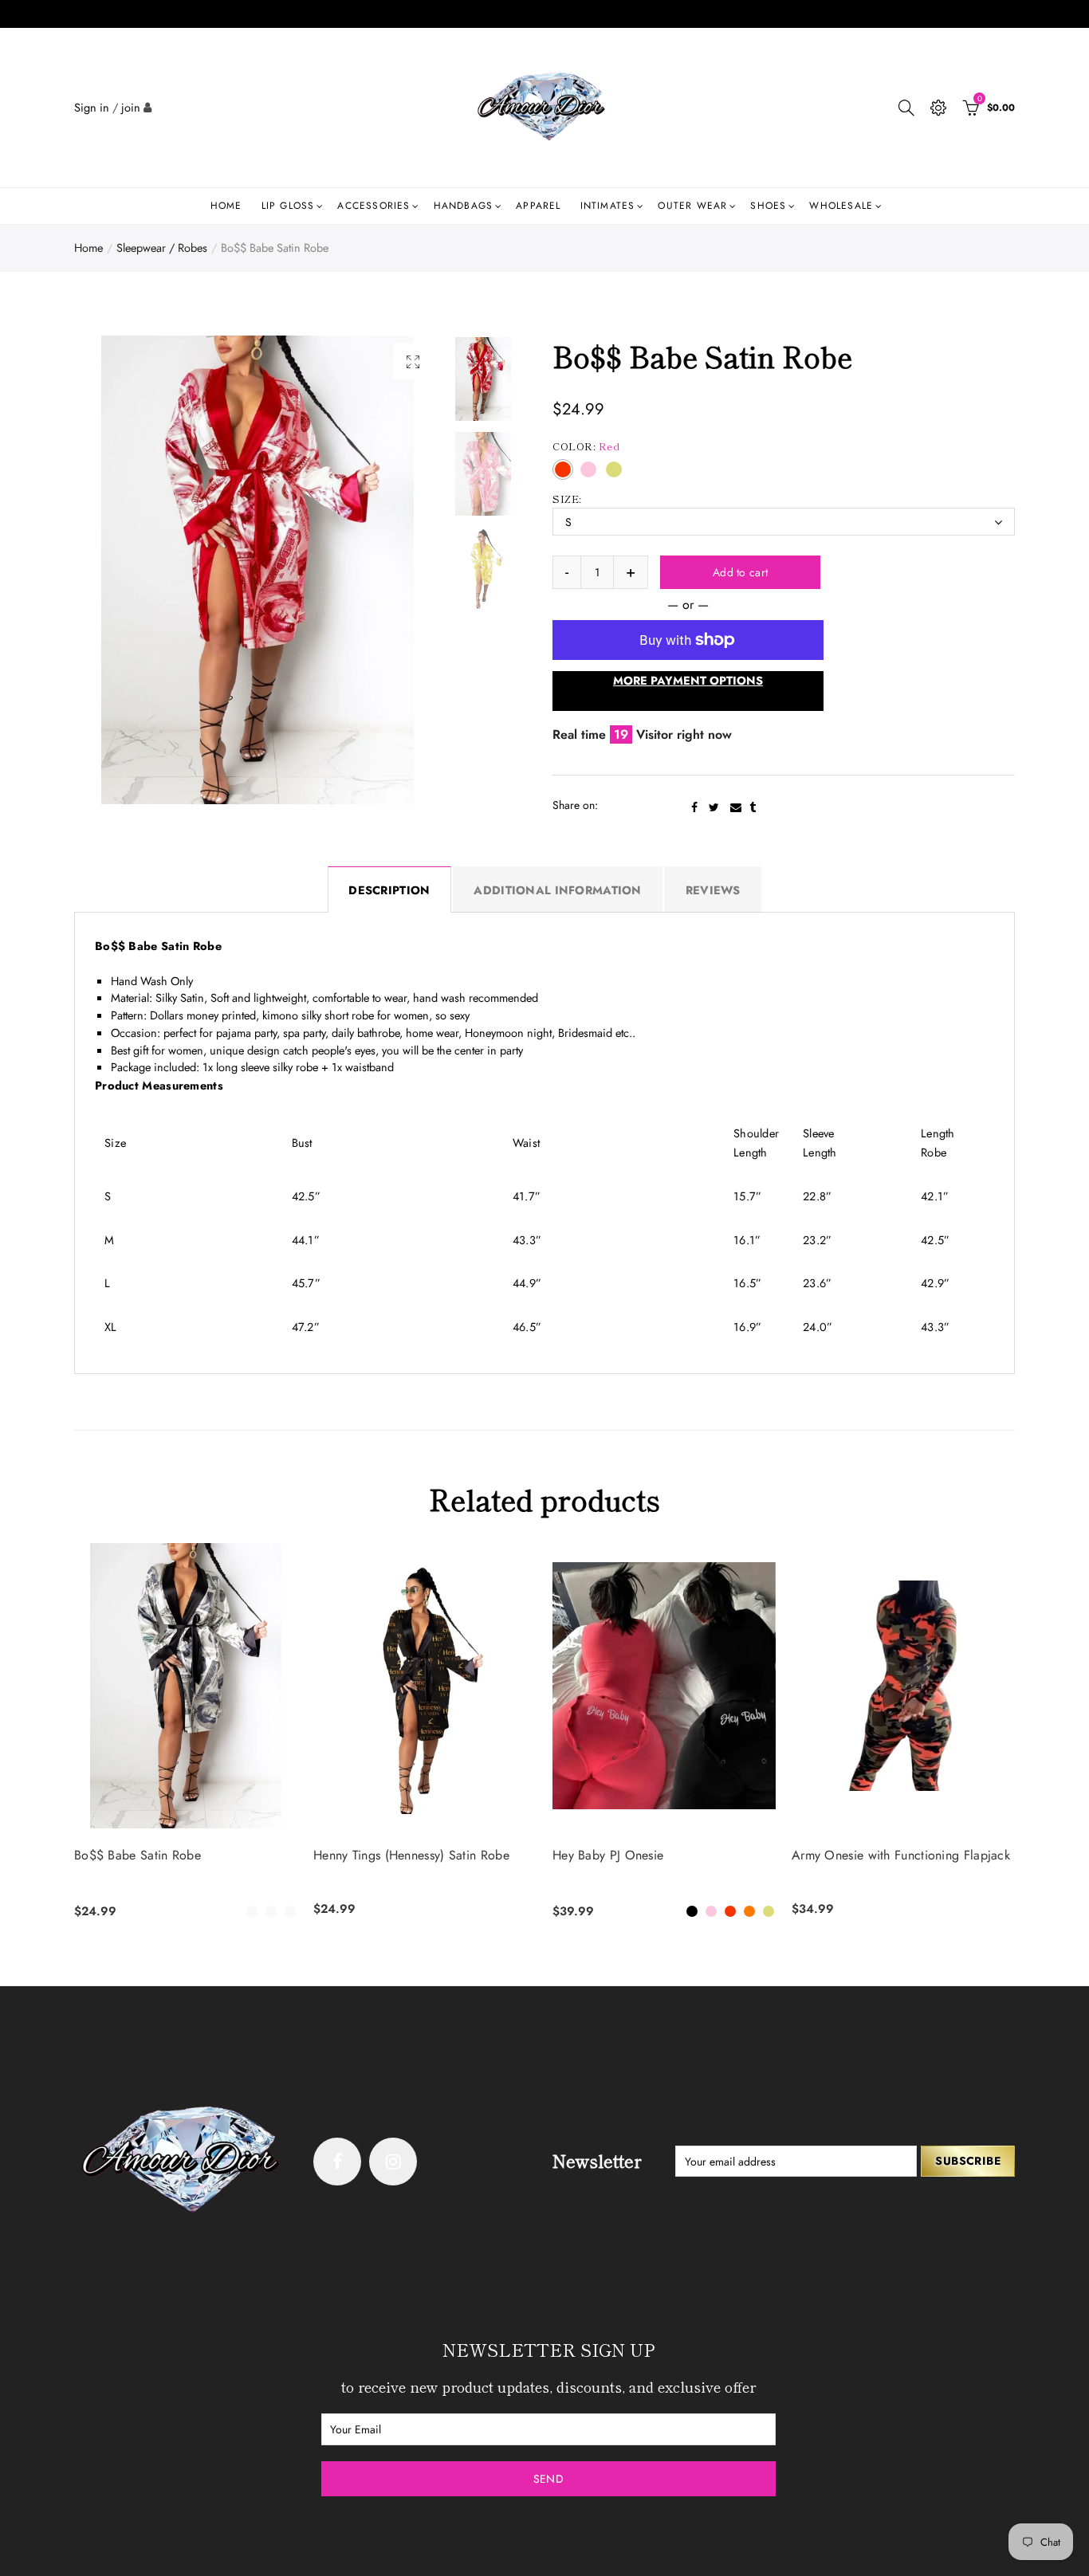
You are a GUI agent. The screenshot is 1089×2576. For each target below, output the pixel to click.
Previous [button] (117, 569)
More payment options (688, 680)
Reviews (713, 890)
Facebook (694, 807)
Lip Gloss (288, 206)
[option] (258, 570)
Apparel (538, 206)
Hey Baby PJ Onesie (608, 1855)
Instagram (393, 2162)
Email (736, 807)
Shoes (768, 206)
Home (226, 206)
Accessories (373, 206)
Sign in (92, 107)
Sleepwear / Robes (162, 247)
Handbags (464, 206)
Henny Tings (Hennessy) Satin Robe (411, 1855)
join (131, 107)
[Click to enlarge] (413, 361)
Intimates (608, 206)
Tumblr (753, 807)
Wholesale (841, 206)
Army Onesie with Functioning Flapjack (901, 1855)
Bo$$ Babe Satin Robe (138, 1855)
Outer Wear (692, 206)
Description (389, 890)
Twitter (714, 807)
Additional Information (557, 890)
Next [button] (398, 569)
